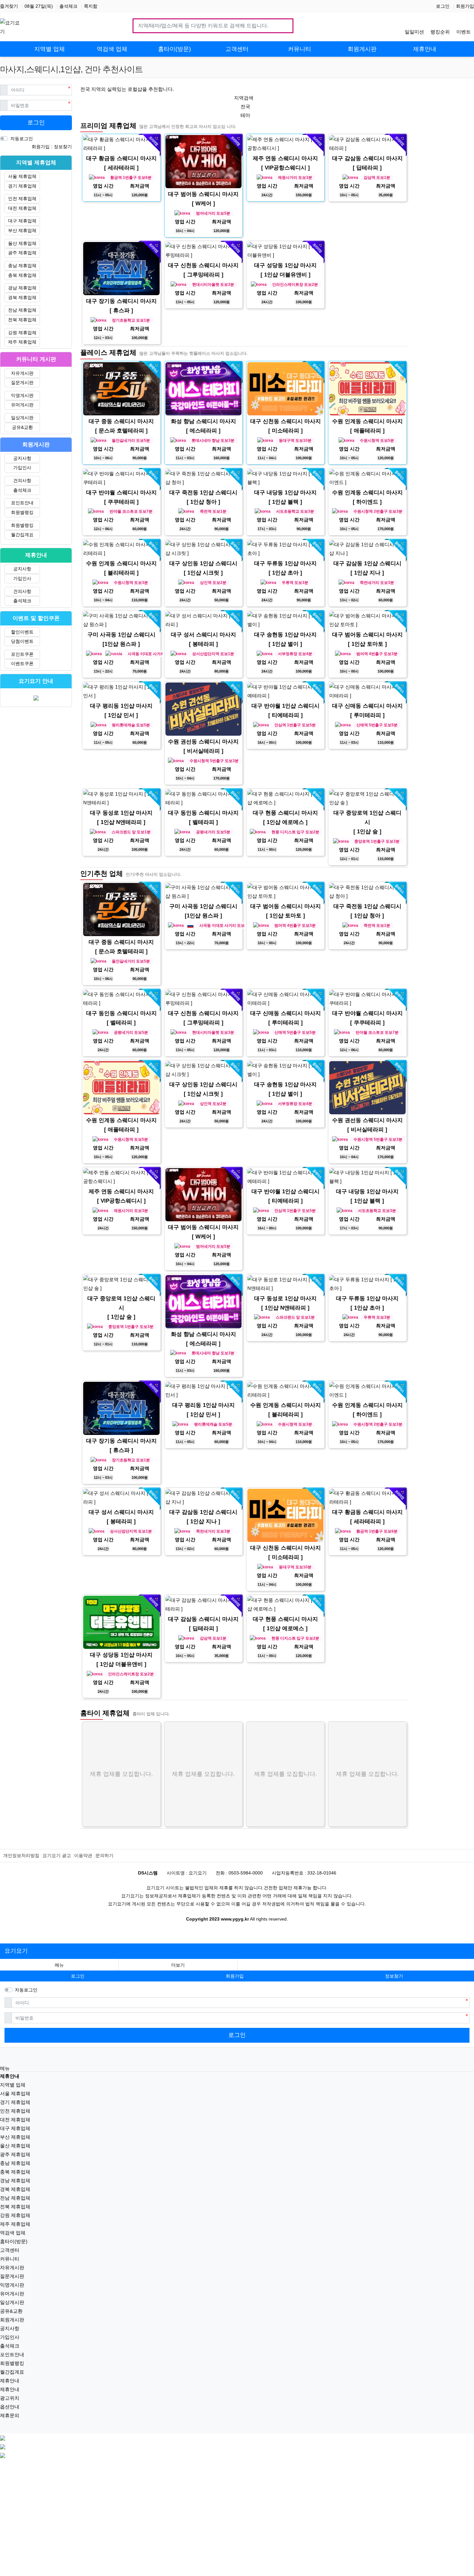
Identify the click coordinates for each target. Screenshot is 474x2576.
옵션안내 (10, 2407)
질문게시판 (22, 383)
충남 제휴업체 (22, 266)
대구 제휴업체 (22, 221)
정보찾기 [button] (394, 1976)
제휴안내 (10, 2381)
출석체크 (68, 6)
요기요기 (16, 1951)
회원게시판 (12, 2320)
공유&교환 (22, 427)
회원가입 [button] (235, 1976)
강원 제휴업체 (22, 333)
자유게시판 (22, 373)
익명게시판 (22, 395)
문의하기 (104, 1855)
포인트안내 (22, 503)
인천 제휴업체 (22, 199)
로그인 (443, 6)
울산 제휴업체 (22, 243)
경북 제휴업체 (22, 297)
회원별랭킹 (22, 512)
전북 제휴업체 (22, 320)
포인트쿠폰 (22, 654)
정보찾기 (63, 147)
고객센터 (10, 2250)
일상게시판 (22, 418)
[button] (178, 1965)
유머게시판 (22, 405)
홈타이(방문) (14, 2241)
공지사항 (22, 458)
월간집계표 (22, 535)
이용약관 (83, 1855)
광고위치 (10, 2398)
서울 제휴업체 (22, 176)
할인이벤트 (22, 632)
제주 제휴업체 (22, 342)
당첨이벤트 (22, 641)
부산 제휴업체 (22, 230)
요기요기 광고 (57, 1855)
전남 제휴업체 (22, 310)
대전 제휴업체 (22, 208)
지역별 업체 (13, 2085)
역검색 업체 (13, 2233)
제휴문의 (10, 2415)
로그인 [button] (78, 1976)
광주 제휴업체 (22, 253)
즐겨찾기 (9, 6)
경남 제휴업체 (22, 288)
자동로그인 (22, 139)
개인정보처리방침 (21, 1855)
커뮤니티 (10, 2259)
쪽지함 (91, 6)
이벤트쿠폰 (22, 663)
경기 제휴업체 (22, 186)
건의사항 (22, 480)
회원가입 (465, 6)
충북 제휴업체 (22, 275)
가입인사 (22, 468)
